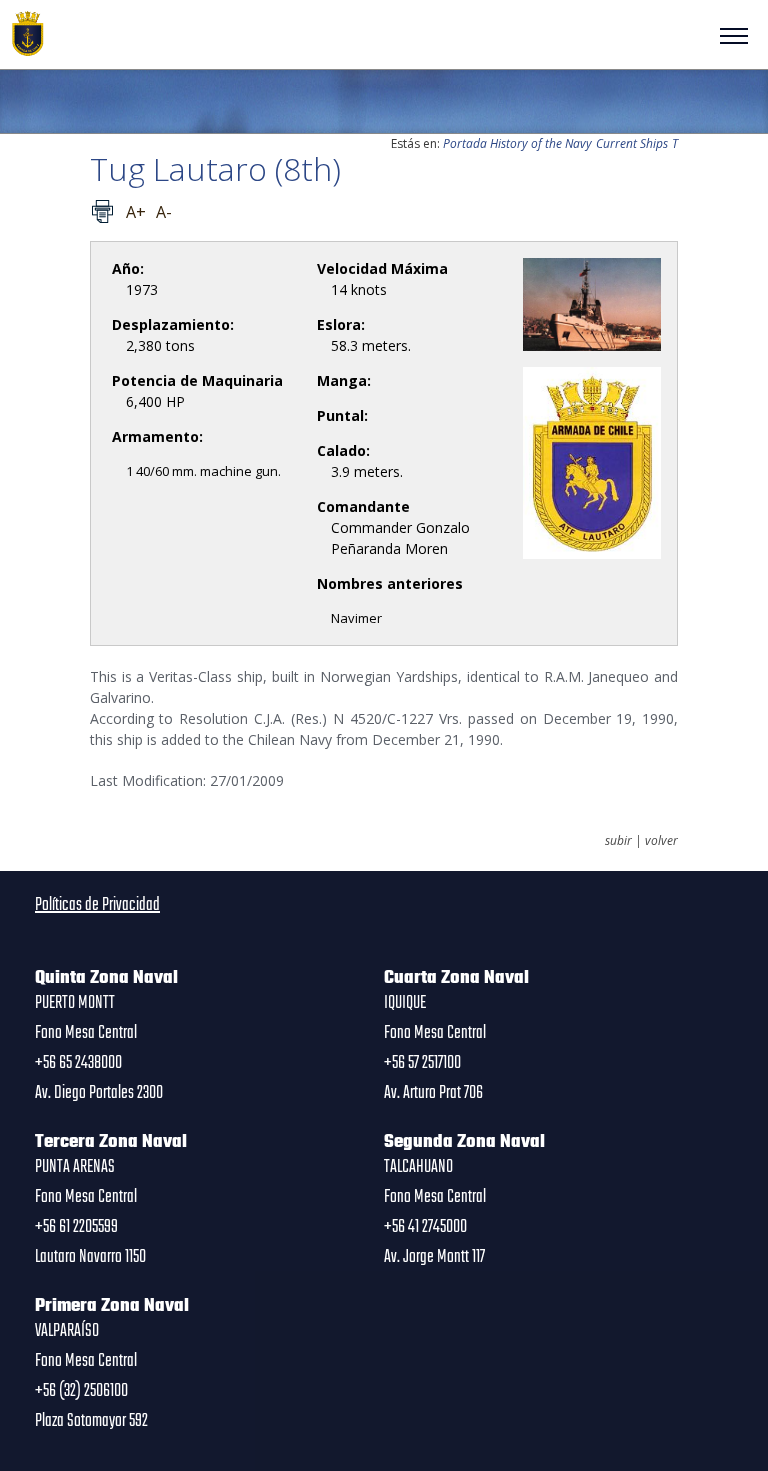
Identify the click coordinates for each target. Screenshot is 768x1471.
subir (618, 841)
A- (164, 212)
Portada (465, 143)
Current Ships (632, 143)
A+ (136, 212)
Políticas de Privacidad (97, 905)
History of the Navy (541, 143)
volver (661, 841)
